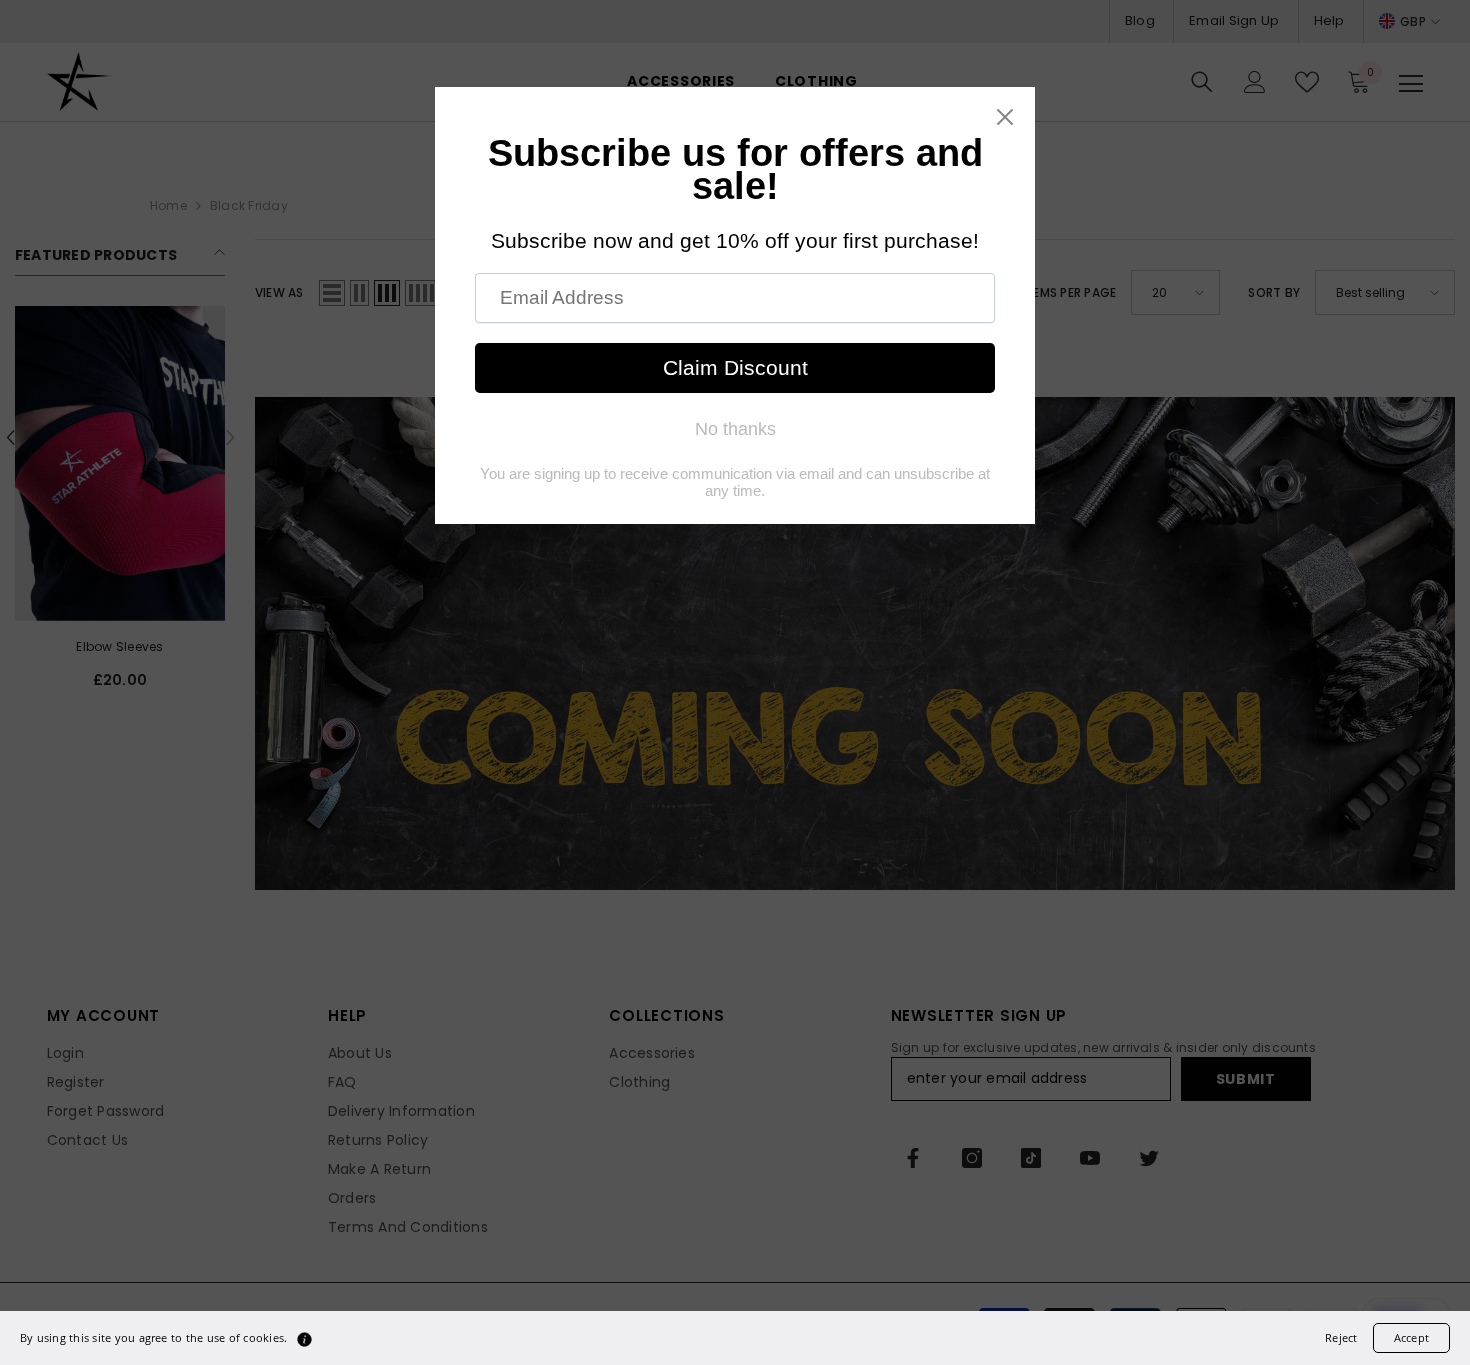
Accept (1411, 1337)
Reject (1341, 1337)
